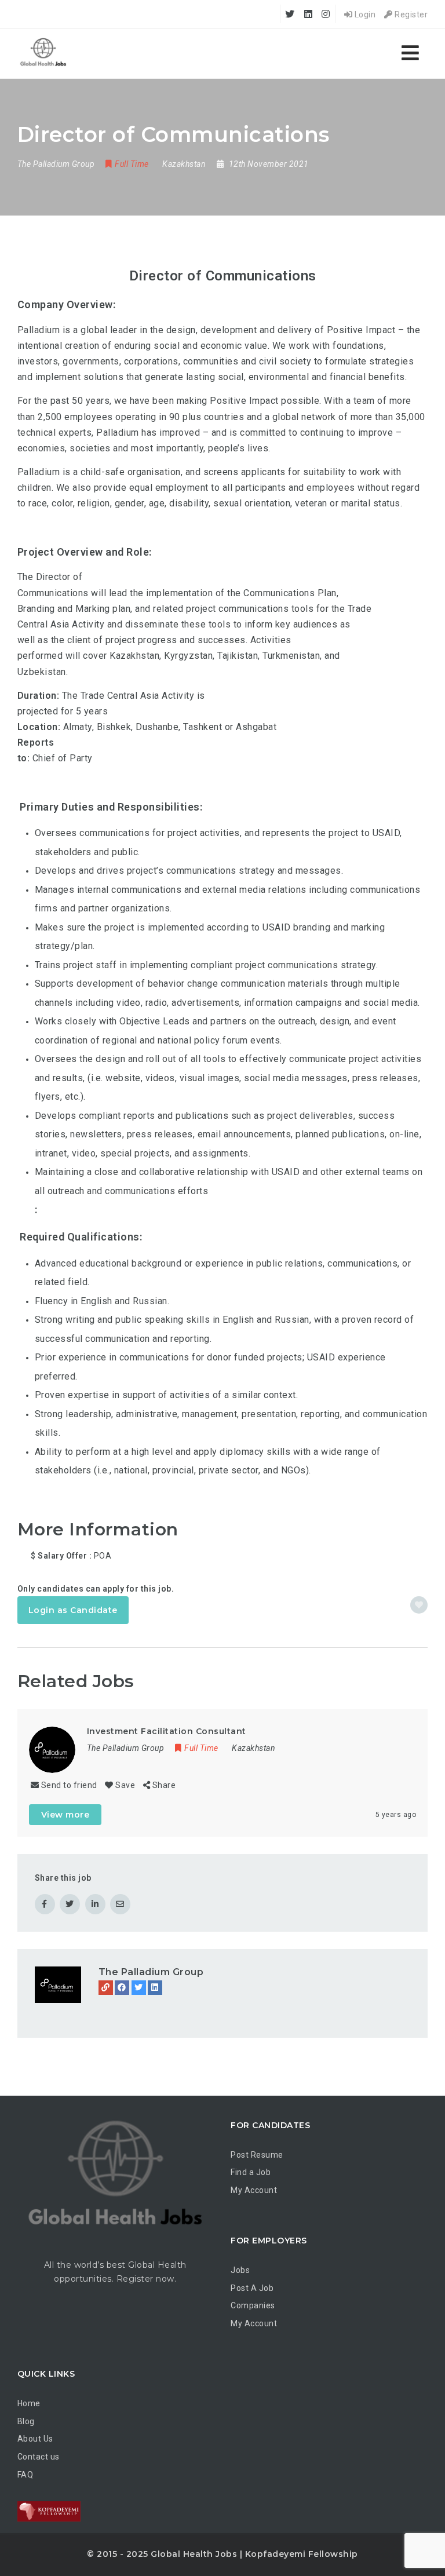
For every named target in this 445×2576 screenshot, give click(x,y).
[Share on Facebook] (45, 1904)
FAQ (25, 2475)
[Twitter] (139, 1988)
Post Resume (257, 2155)
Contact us (39, 2457)
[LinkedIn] (155, 1988)
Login (364, 14)
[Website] (106, 1988)
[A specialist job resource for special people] (43, 54)
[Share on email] (120, 1904)
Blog (26, 2421)
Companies (253, 2305)
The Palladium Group (151, 1972)
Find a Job (251, 2172)
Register (410, 14)
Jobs (240, 2270)
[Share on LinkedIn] (95, 1904)
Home (29, 2403)
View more (65, 1815)
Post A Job (252, 2288)
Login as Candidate (73, 1610)
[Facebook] (122, 1988)
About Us (35, 2439)
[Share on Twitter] (70, 1904)
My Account (254, 2190)
